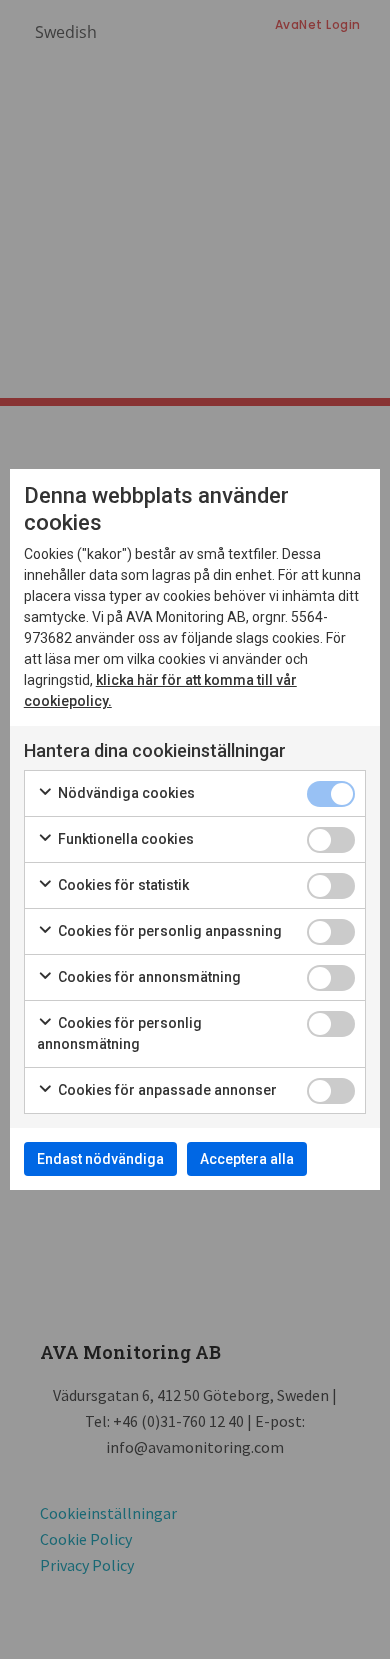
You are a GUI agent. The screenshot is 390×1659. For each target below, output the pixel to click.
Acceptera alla (247, 1159)
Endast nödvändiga (100, 1159)
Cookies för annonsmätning (148, 977)
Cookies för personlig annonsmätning (119, 1033)
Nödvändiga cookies (125, 793)
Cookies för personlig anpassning (168, 931)
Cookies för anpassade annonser (166, 1090)
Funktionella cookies (124, 839)
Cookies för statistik (122, 885)
